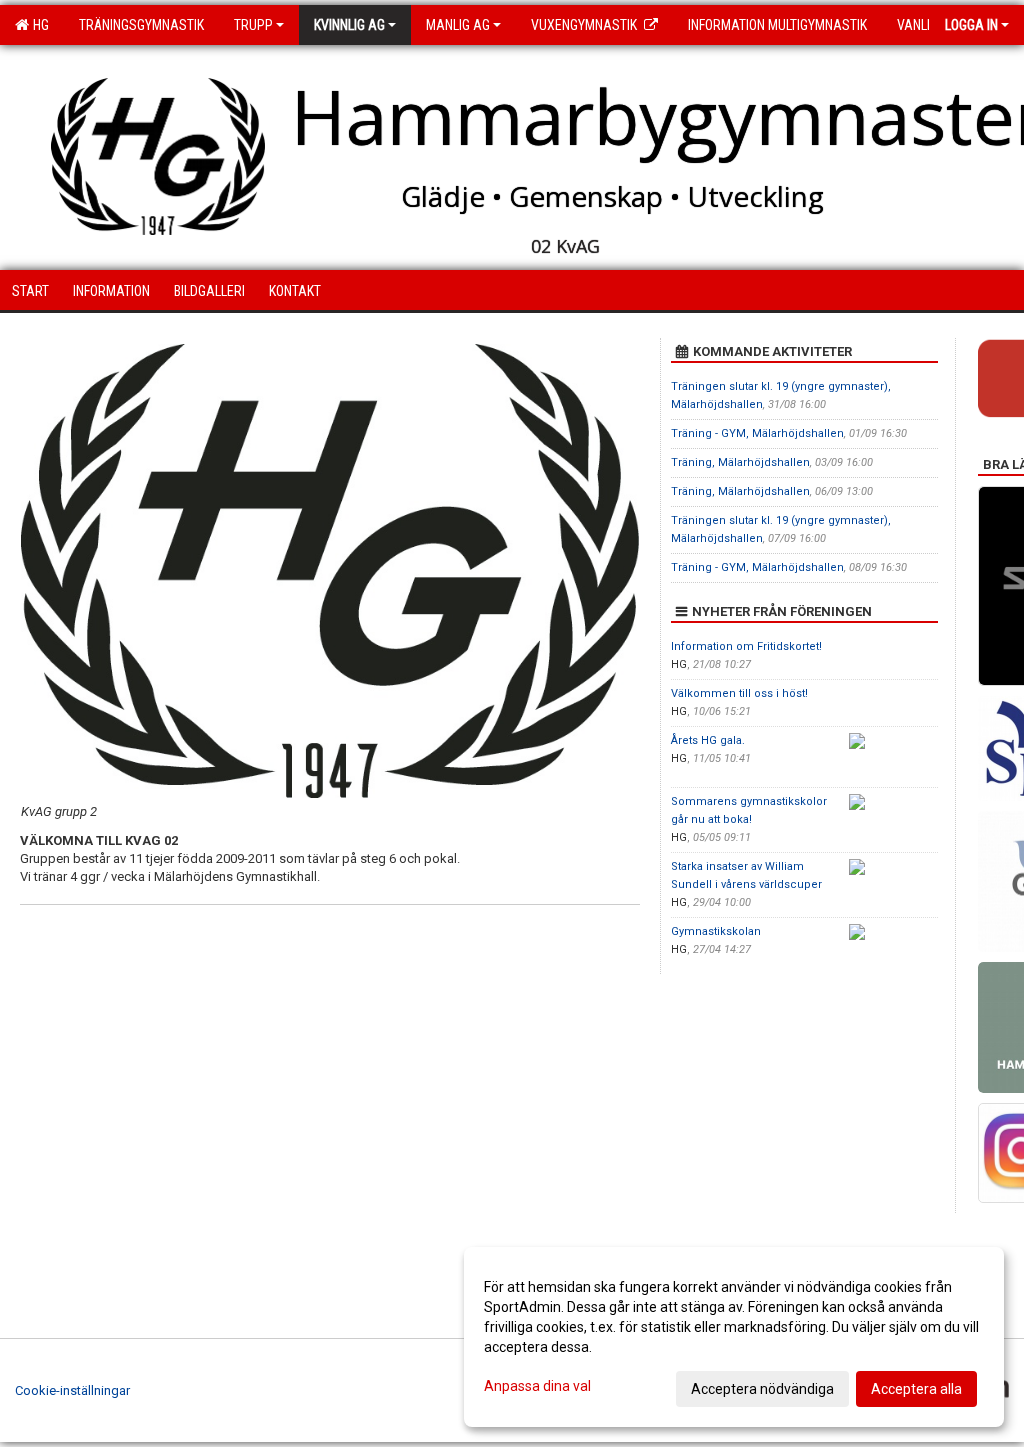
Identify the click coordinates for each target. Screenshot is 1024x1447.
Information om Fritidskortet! (746, 646)
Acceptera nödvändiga (762, 1389)
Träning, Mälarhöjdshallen (740, 462)
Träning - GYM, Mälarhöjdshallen (757, 433)
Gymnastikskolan (716, 931)
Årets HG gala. (708, 740)
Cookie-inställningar (72, 1390)
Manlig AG (458, 25)
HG (38, 25)
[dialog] (734, 1337)
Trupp (253, 25)
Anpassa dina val (537, 1386)
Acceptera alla (916, 1389)
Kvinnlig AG (349, 25)
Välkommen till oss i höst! (739, 693)
